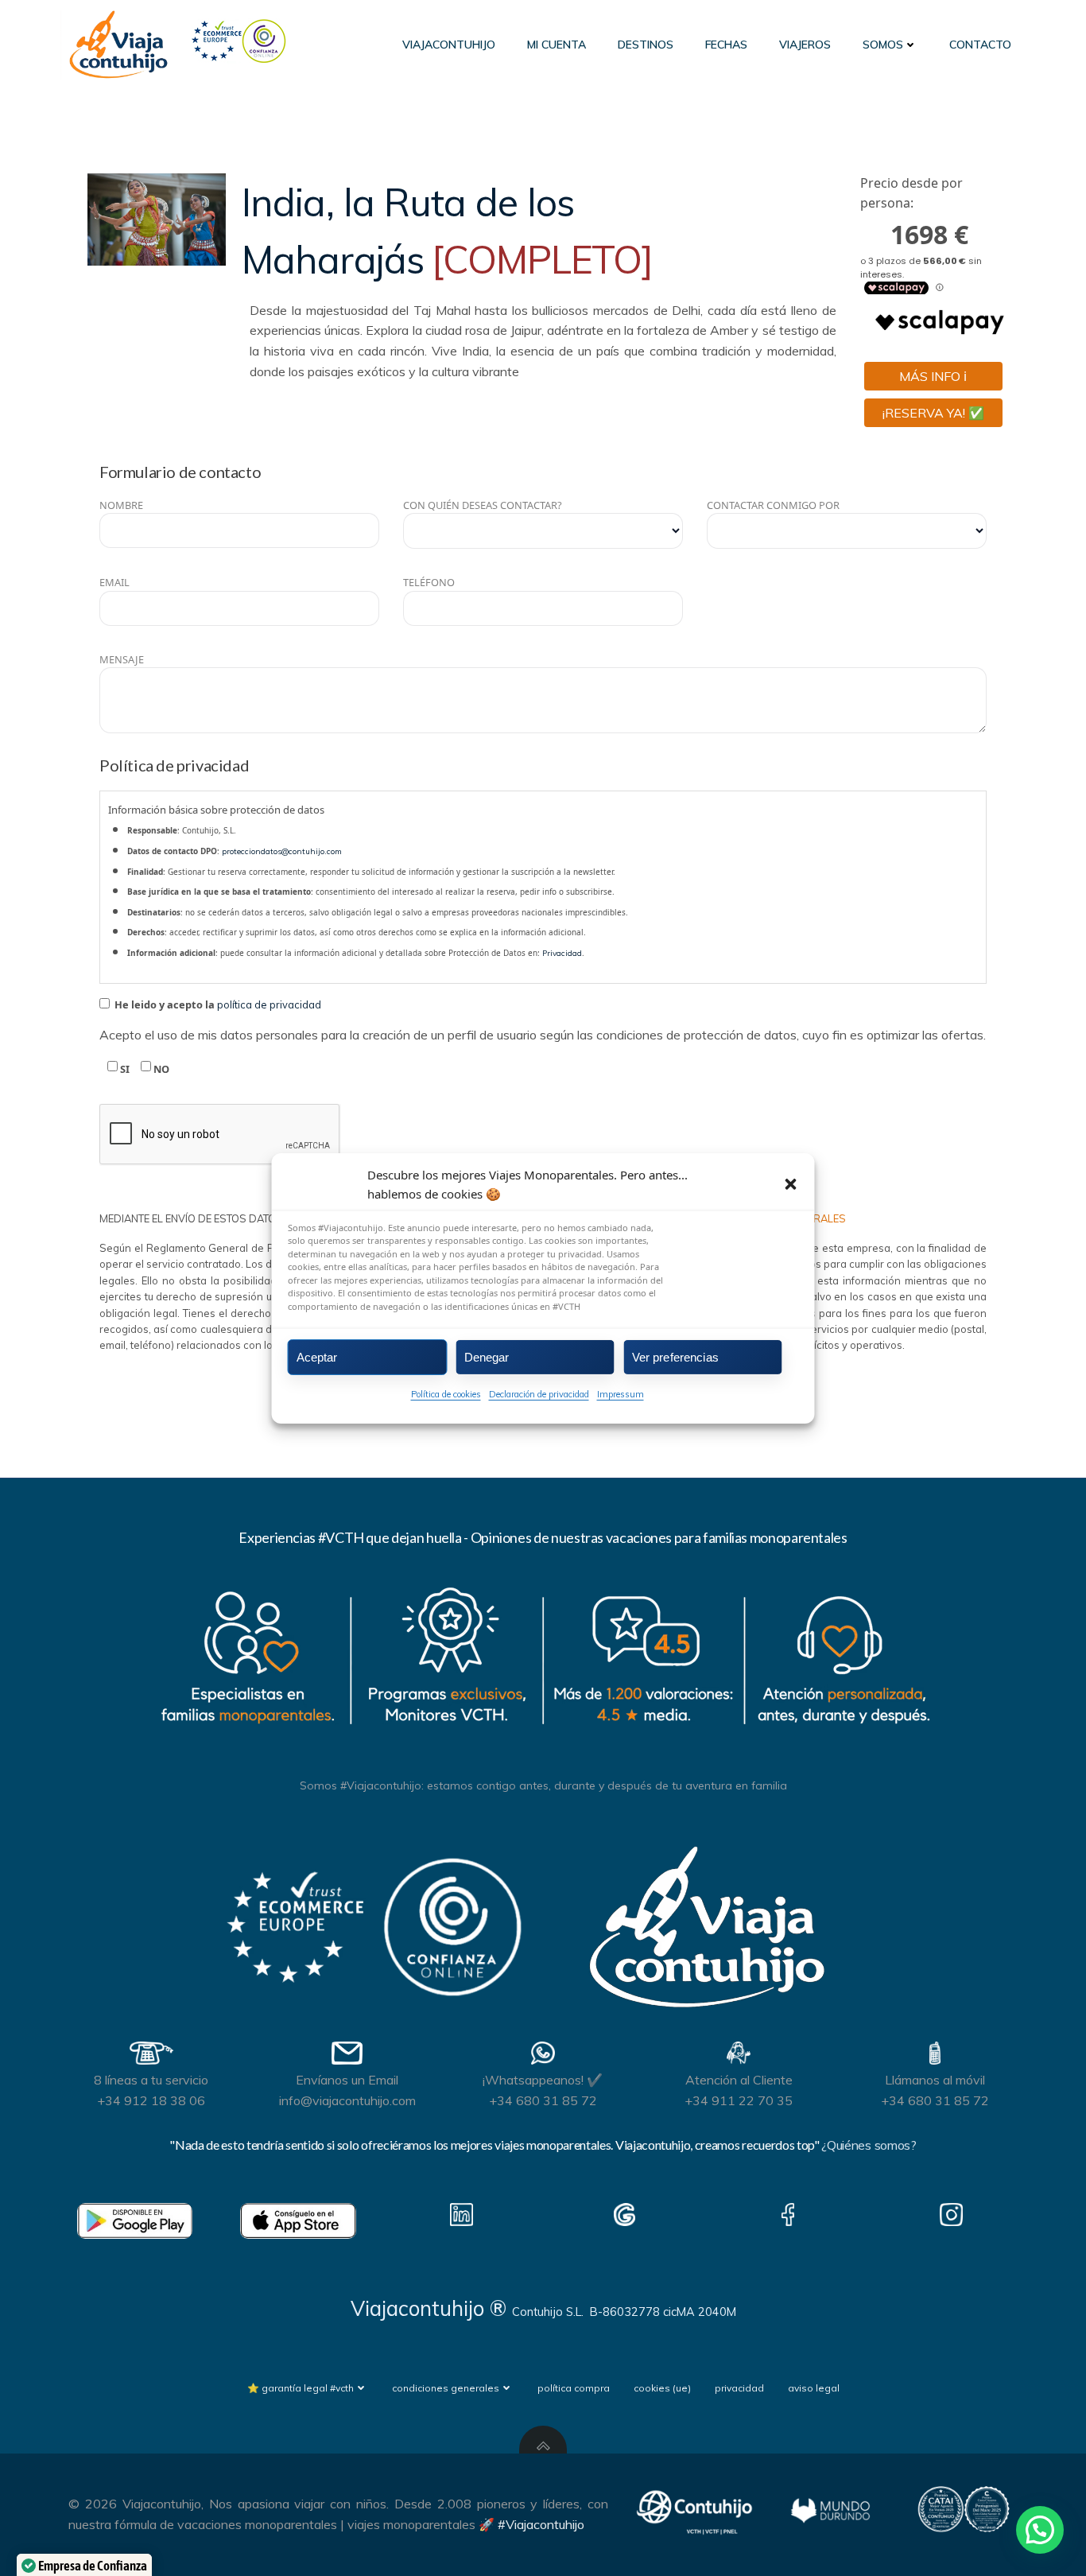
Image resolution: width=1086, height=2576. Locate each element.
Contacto (980, 45)
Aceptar (317, 1356)
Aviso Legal (814, 2388)
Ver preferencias (675, 1356)
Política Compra (574, 2388)
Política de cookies (446, 1394)
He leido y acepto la (217, 1004)
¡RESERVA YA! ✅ (933, 413)
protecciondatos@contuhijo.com (282, 851)
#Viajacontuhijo (541, 2524)
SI (124, 1069)
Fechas (726, 45)
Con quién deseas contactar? (483, 505)
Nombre (121, 505)
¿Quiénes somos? (869, 2145)
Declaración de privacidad (539, 1394)
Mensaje (122, 659)
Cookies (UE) (662, 2388)
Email (114, 582)
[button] (791, 1183)
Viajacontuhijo (449, 45)
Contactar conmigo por (773, 505)
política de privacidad (269, 1004)
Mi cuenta (557, 45)
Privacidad (562, 953)
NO (160, 1069)
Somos (883, 45)
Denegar (487, 1356)
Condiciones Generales (446, 2388)
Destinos (646, 45)
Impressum (621, 1394)
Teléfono (429, 582)
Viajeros (805, 45)
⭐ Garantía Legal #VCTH (301, 2388)
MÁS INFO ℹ (933, 376)
